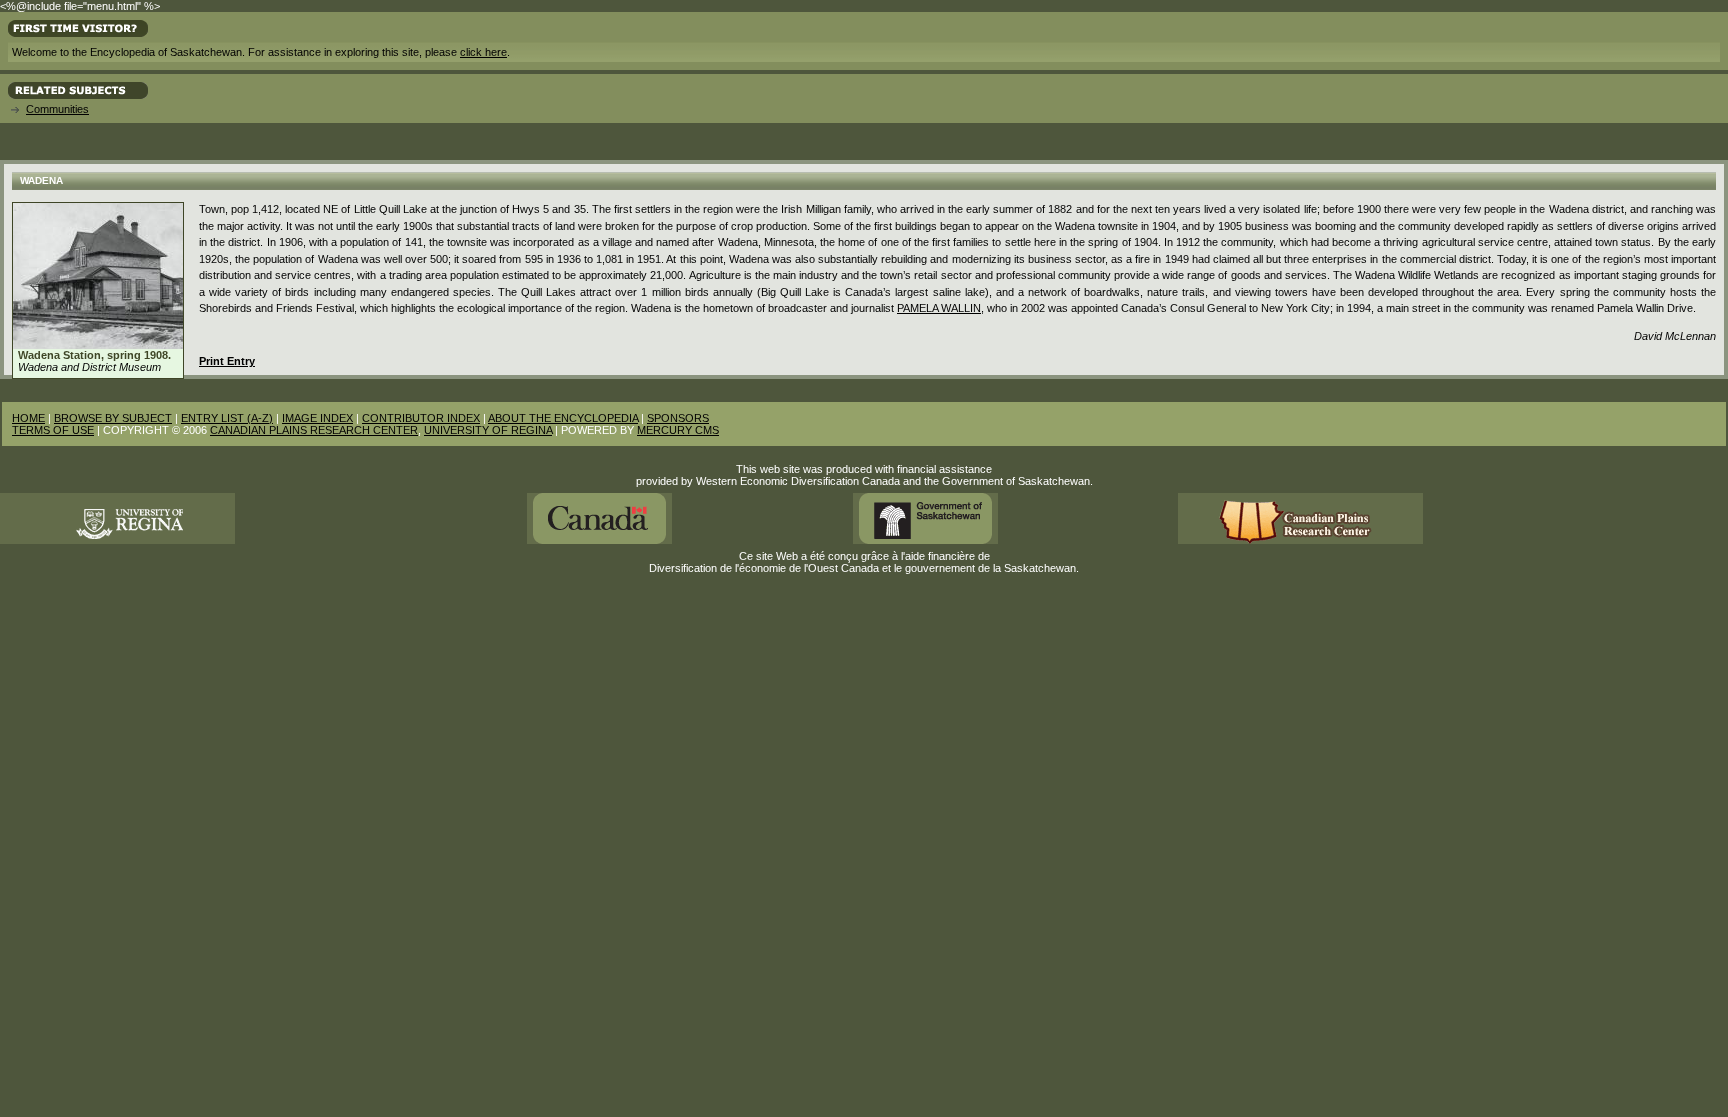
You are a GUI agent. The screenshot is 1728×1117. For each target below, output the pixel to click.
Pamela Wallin (939, 308)
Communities (57, 109)
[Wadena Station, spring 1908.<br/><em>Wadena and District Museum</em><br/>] (98, 345)
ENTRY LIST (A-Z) (227, 418)
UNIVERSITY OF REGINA (488, 430)
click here (483, 52)
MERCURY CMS (678, 430)
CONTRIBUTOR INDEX (421, 418)
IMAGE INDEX (317, 418)
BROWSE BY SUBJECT (113, 418)
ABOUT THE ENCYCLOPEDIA (563, 418)
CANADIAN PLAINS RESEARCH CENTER (314, 430)
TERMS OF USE (53, 430)
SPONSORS (678, 418)
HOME (28, 418)
